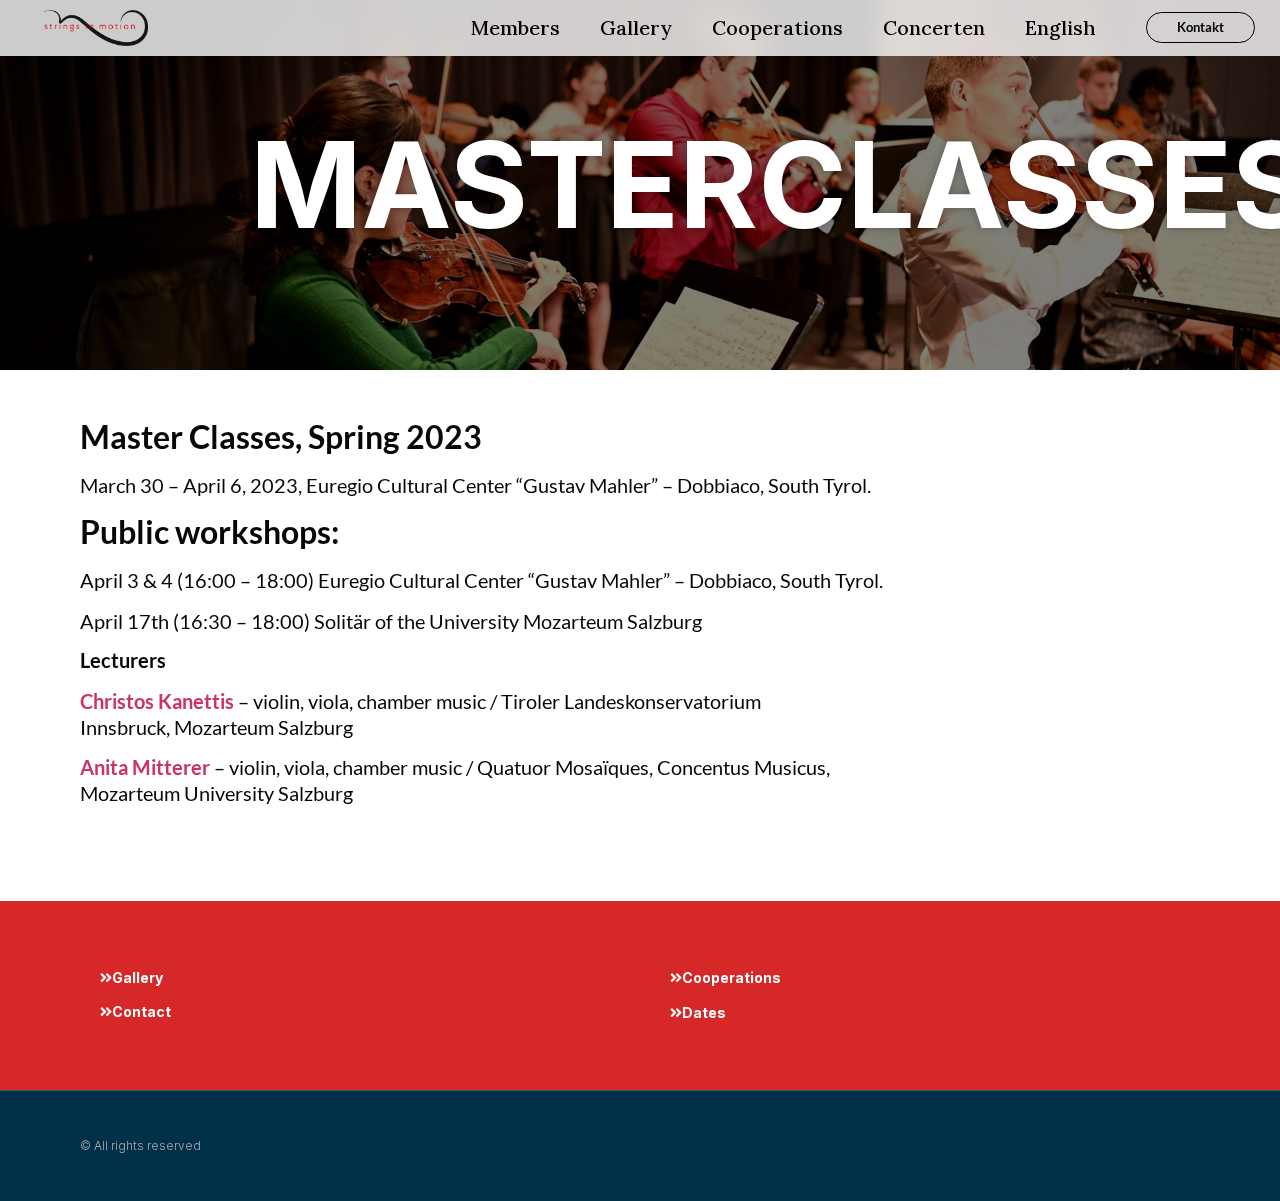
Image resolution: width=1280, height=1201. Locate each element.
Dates (704, 1012)
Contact (141, 1011)
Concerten (934, 27)
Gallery (636, 27)
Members (515, 27)
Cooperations (777, 27)
